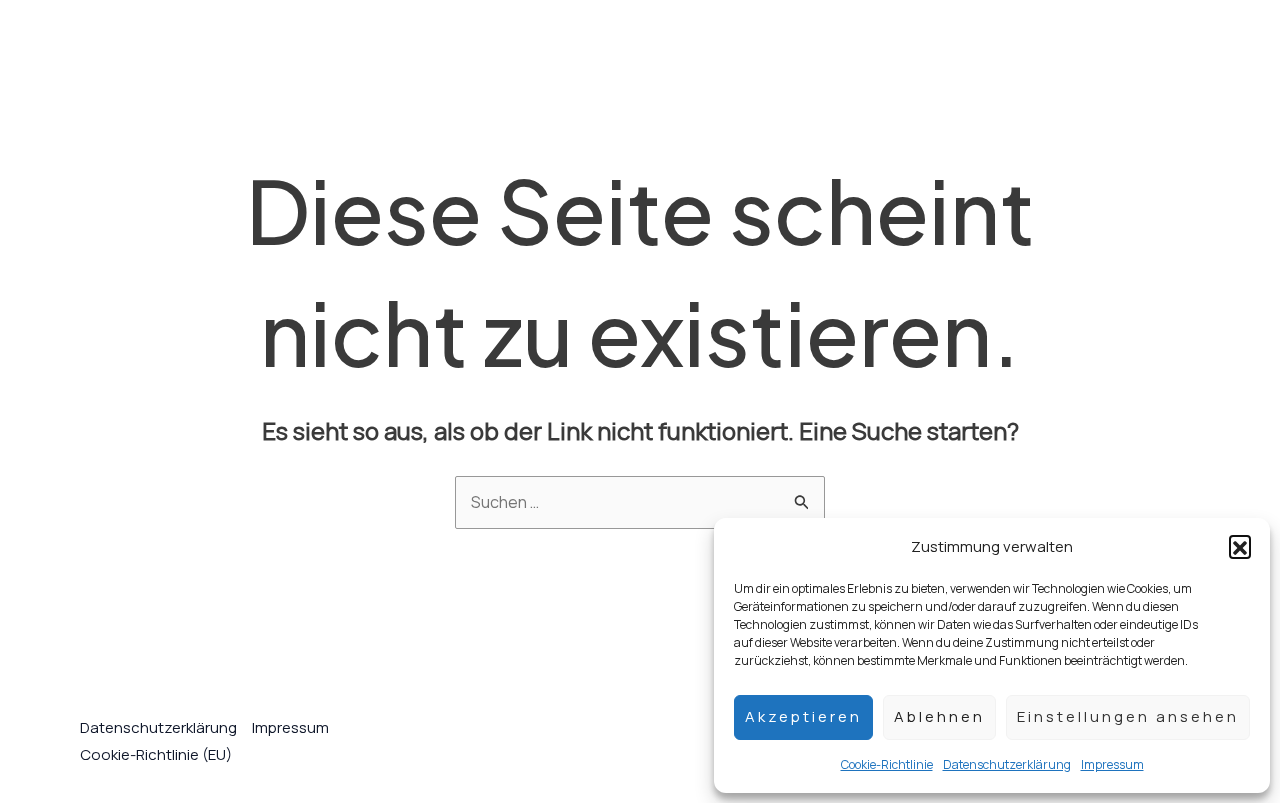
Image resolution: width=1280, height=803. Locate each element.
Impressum (1112, 764)
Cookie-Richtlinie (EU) (156, 754)
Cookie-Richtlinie (887, 764)
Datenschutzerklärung (1007, 764)
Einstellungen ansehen (1128, 716)
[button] (1240, 546)
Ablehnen (939, 716)
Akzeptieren (803, 716)
